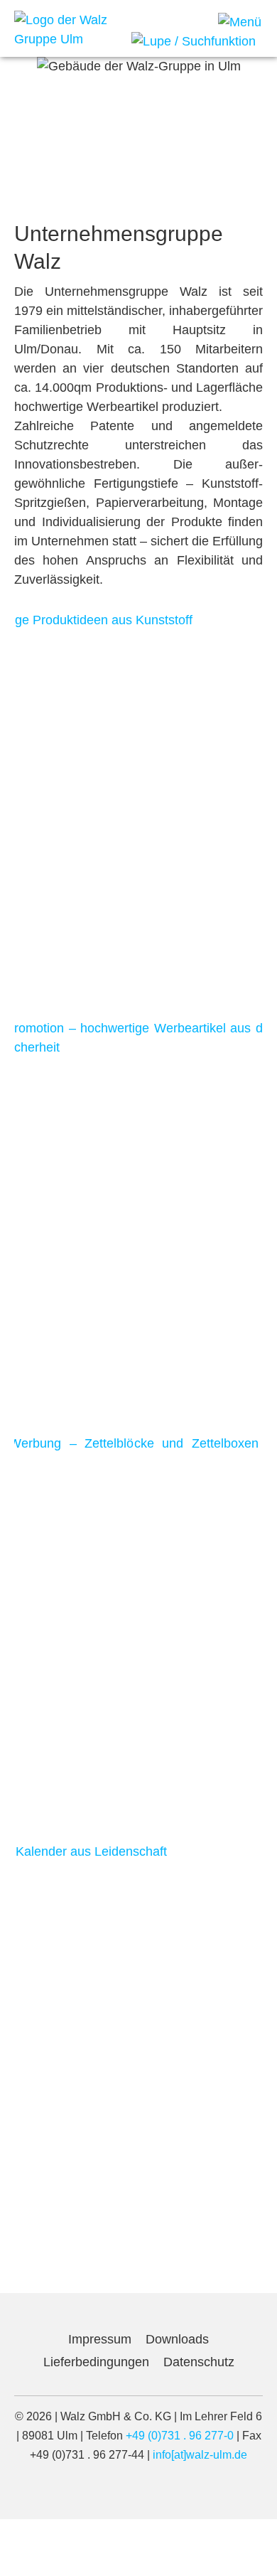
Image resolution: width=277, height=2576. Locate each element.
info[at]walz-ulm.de (200, 2455)
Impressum (100, 2339)
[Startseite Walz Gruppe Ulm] (67, 29)
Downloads (177, 2339)
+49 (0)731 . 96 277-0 (180, 2436)
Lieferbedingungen (96, 2362)
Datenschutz (199, 2362)
